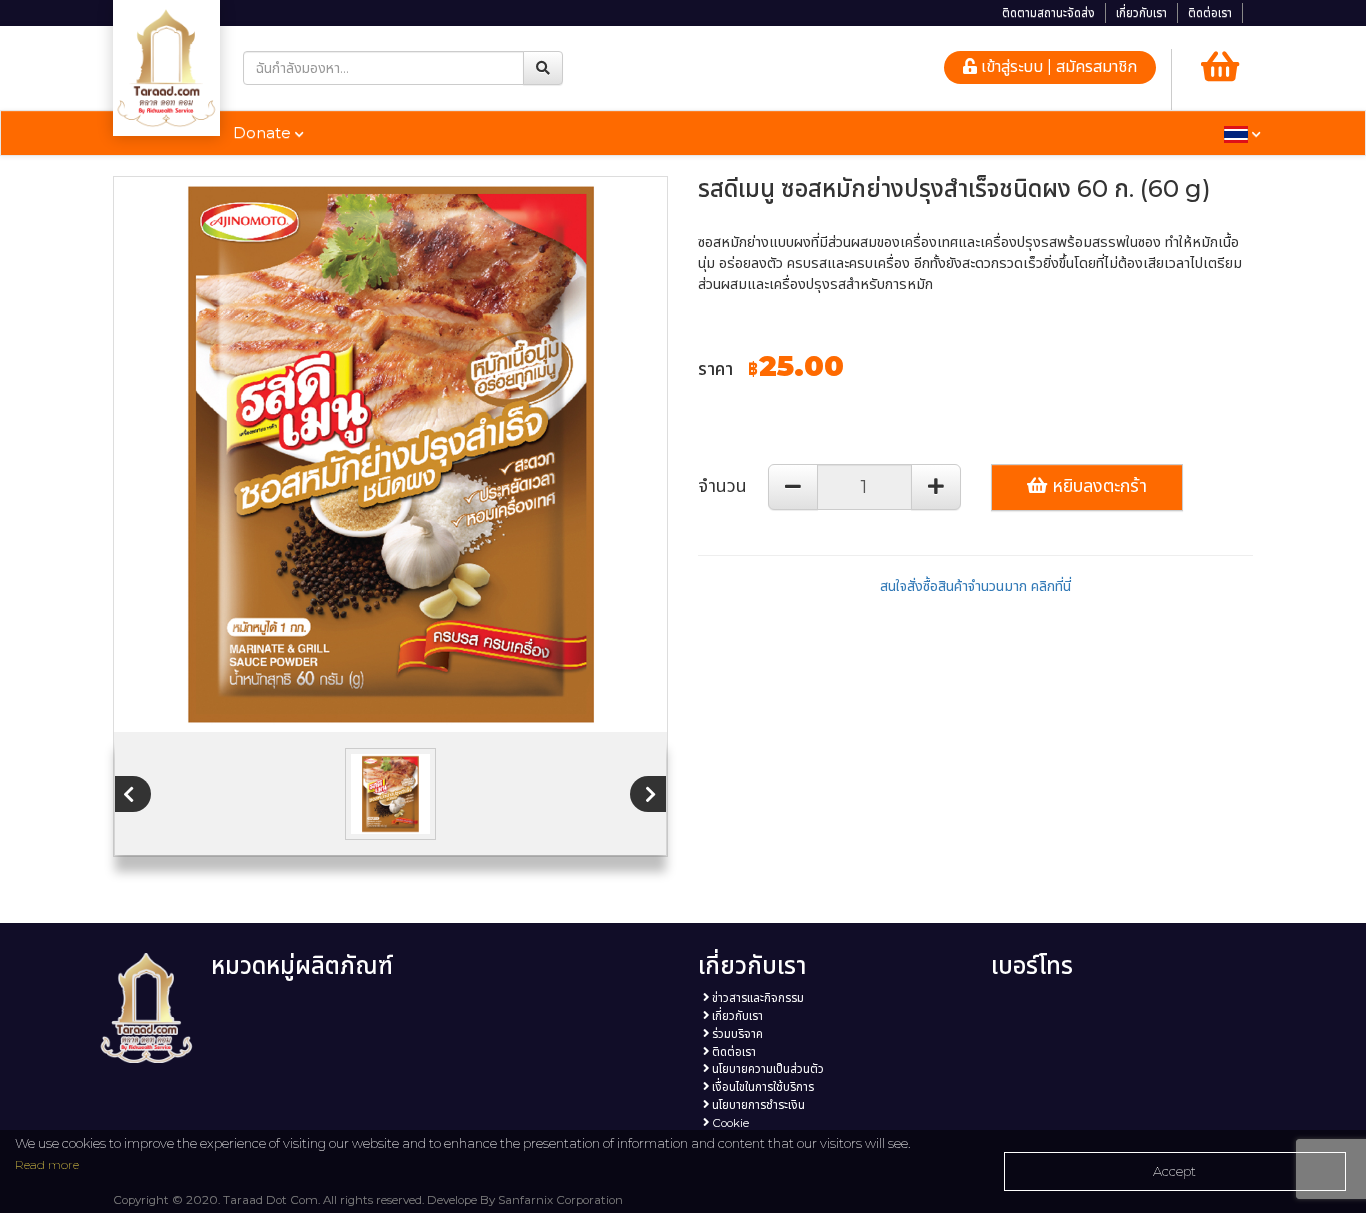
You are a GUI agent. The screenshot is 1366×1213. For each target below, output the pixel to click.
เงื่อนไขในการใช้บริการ (761, 1087)
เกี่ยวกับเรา (1141, 13)
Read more (47, 1164)
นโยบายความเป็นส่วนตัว (766, 1069)
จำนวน (722, 486)
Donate (264, 132)
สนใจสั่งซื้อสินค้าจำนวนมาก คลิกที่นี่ (975, 586)
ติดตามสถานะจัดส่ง (1048, 13)
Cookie (729, 1123)
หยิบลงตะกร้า (1097, 486)
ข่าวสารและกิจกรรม (756, 998)
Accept (1174, 1171)
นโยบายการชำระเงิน (757, 1105)
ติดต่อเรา (1210, 13)
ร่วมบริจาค (736, 1034)
